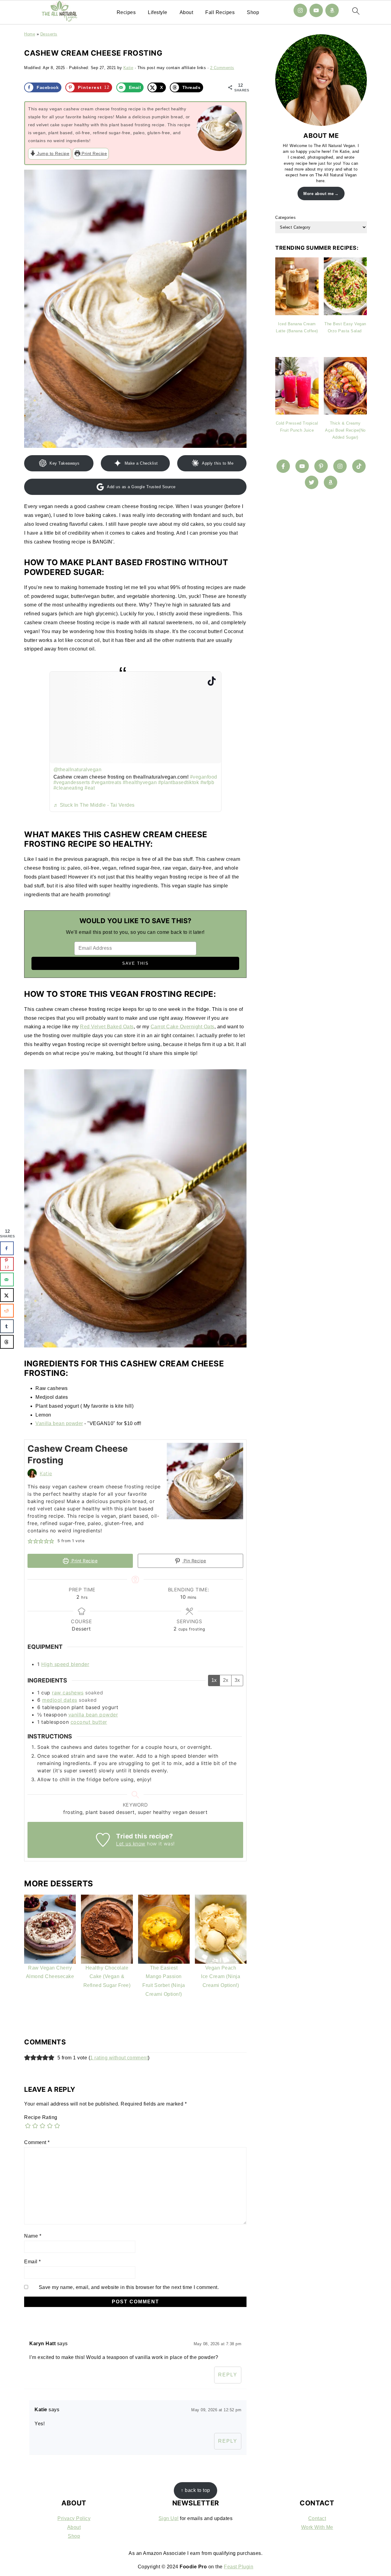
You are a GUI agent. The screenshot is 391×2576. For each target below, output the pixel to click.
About (186, 12)
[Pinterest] (321, 466)
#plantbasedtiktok (179, 782)
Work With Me (317, 2527)
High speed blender (65, 1664)
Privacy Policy (74, 2518)
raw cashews (68, 1693)
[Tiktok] (359, 466)
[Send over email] (7, 1279)
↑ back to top (195, 2490)
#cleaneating (68, 788)
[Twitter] (312, 482)
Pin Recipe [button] (194, 1561)
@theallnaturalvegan (78, 770)
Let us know (131, 1844)
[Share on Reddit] (7, 1311)
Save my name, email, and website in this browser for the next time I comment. (129, 2287)
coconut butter (89, 1722)
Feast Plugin (239, 2567)
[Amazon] (332, 10)
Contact (317, 2518)
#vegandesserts (72, 782)
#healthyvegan (140, 782)
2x (226, 1680)
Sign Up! (169, 2518)
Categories (285, 217)
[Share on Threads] (7, 1342)
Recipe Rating (41, 2117)
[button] (30, 1541)
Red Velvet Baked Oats (107, 1027)
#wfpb (207, 782)
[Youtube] (316, 10)
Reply (228, 2375)
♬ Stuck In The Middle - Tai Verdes (94, 805)
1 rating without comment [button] (119, 2058)
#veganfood (204, 777)
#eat (90, 788)
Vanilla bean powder (59, 1423)
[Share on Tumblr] (7, 1326)
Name (33, 2236)
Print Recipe (94, 153)
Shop (253, 12)
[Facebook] (283, 466)
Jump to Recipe (53, 153)
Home (30, 34)
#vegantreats (106, 782)
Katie (46, 1473)
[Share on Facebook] (7, 1248)
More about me (319, 194)
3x (237, 1680)
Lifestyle (158, 12)
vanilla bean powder (93, 1715)
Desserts (49, 34)
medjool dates (60, 1700)
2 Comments (222, 68)
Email (33, 2262)
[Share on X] (7, 1295)
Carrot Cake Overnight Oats (183, 1027)
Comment (37, 2142)
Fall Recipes (220, 12)
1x (214, 1680)
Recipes (126, 12)
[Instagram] (300, 10)
